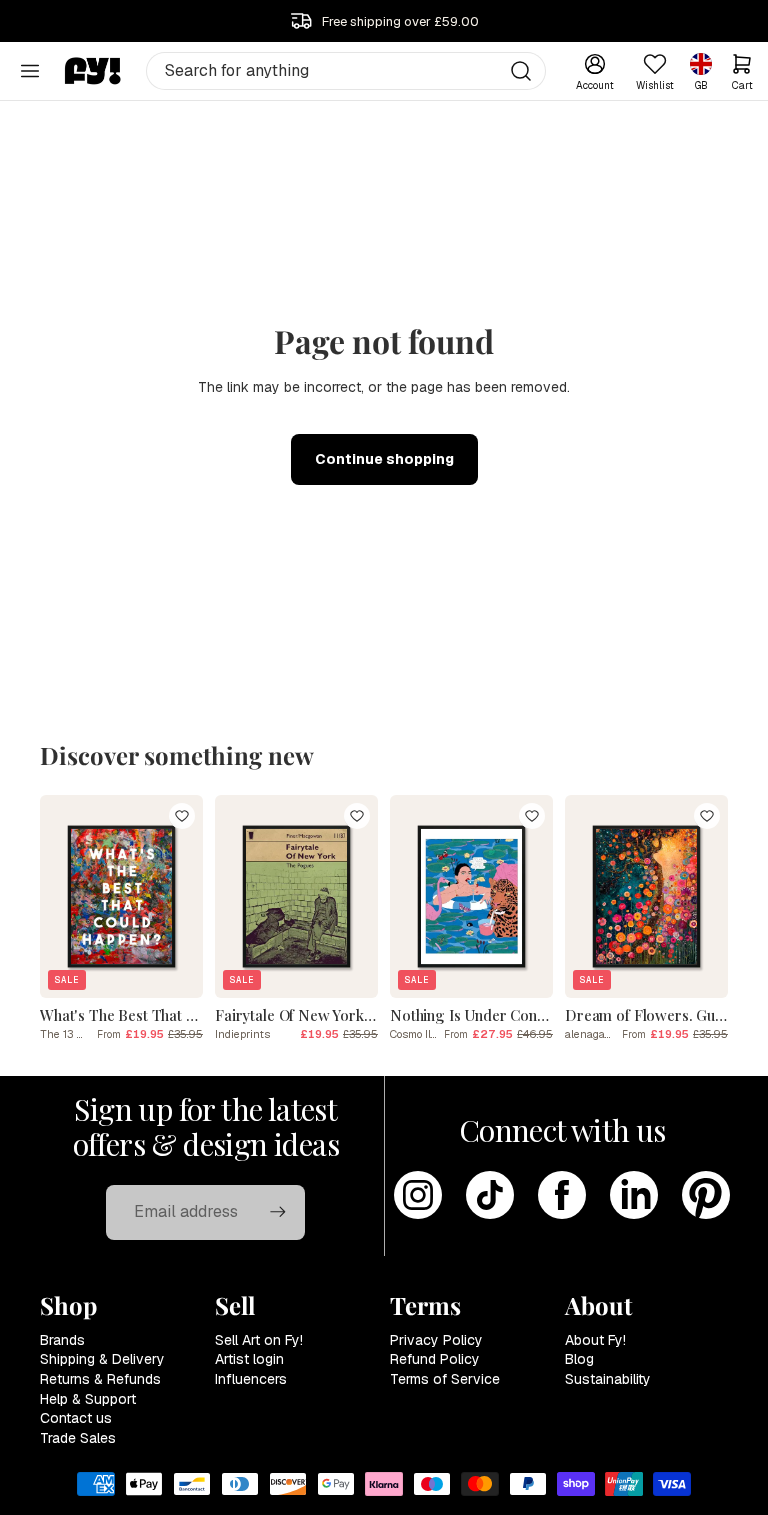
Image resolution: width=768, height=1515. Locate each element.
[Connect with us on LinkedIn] (634, 1195)
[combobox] (346, 71)
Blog (579, 1359)
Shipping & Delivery (102, 1359)
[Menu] (30, 71)
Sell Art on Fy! (259, 1340)
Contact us (76, 1418)
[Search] (521, 71)
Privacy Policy (436, 1340)
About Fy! (595, 1340)
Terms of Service (445, 1379)
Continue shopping (384, 459)
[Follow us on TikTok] (490, 1195)
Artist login (249, 1359)
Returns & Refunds (100, 1379)
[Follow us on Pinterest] (706, 1195)
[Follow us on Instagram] (418, 1195)
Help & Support (88, 1399)
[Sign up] (278, 1212)
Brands (62, 1340)
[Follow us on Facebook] (562, 1195)
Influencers (251, 1379)
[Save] (182, 816)
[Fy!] (93, 71)
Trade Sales (78, 1438)
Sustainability (608, 1379)
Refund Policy (435, 1359)
